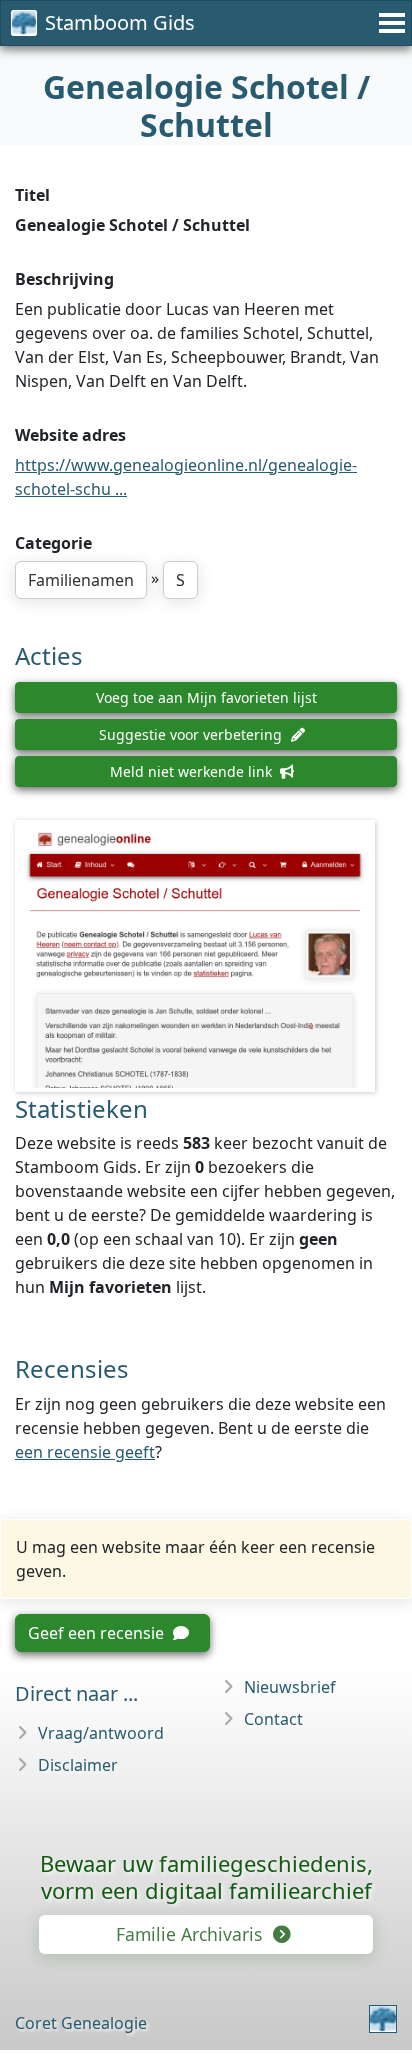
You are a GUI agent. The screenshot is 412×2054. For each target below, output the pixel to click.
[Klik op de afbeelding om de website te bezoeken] (206, 956)
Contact (273, 1719)
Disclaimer (78, 1765)
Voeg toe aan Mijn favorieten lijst (206, 697)
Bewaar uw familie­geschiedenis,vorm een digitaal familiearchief (206, 1876)
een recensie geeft (85, 1452)
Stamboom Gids (120, 22)
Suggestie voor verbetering (192, 734)
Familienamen (81, 580)
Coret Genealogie (81, 2023)
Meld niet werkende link (193, 771)
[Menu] (389, 23)
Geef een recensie (98, 1633)
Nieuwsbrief (290, 1687)
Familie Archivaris (191, 1934)
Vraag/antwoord (101, 1733)
